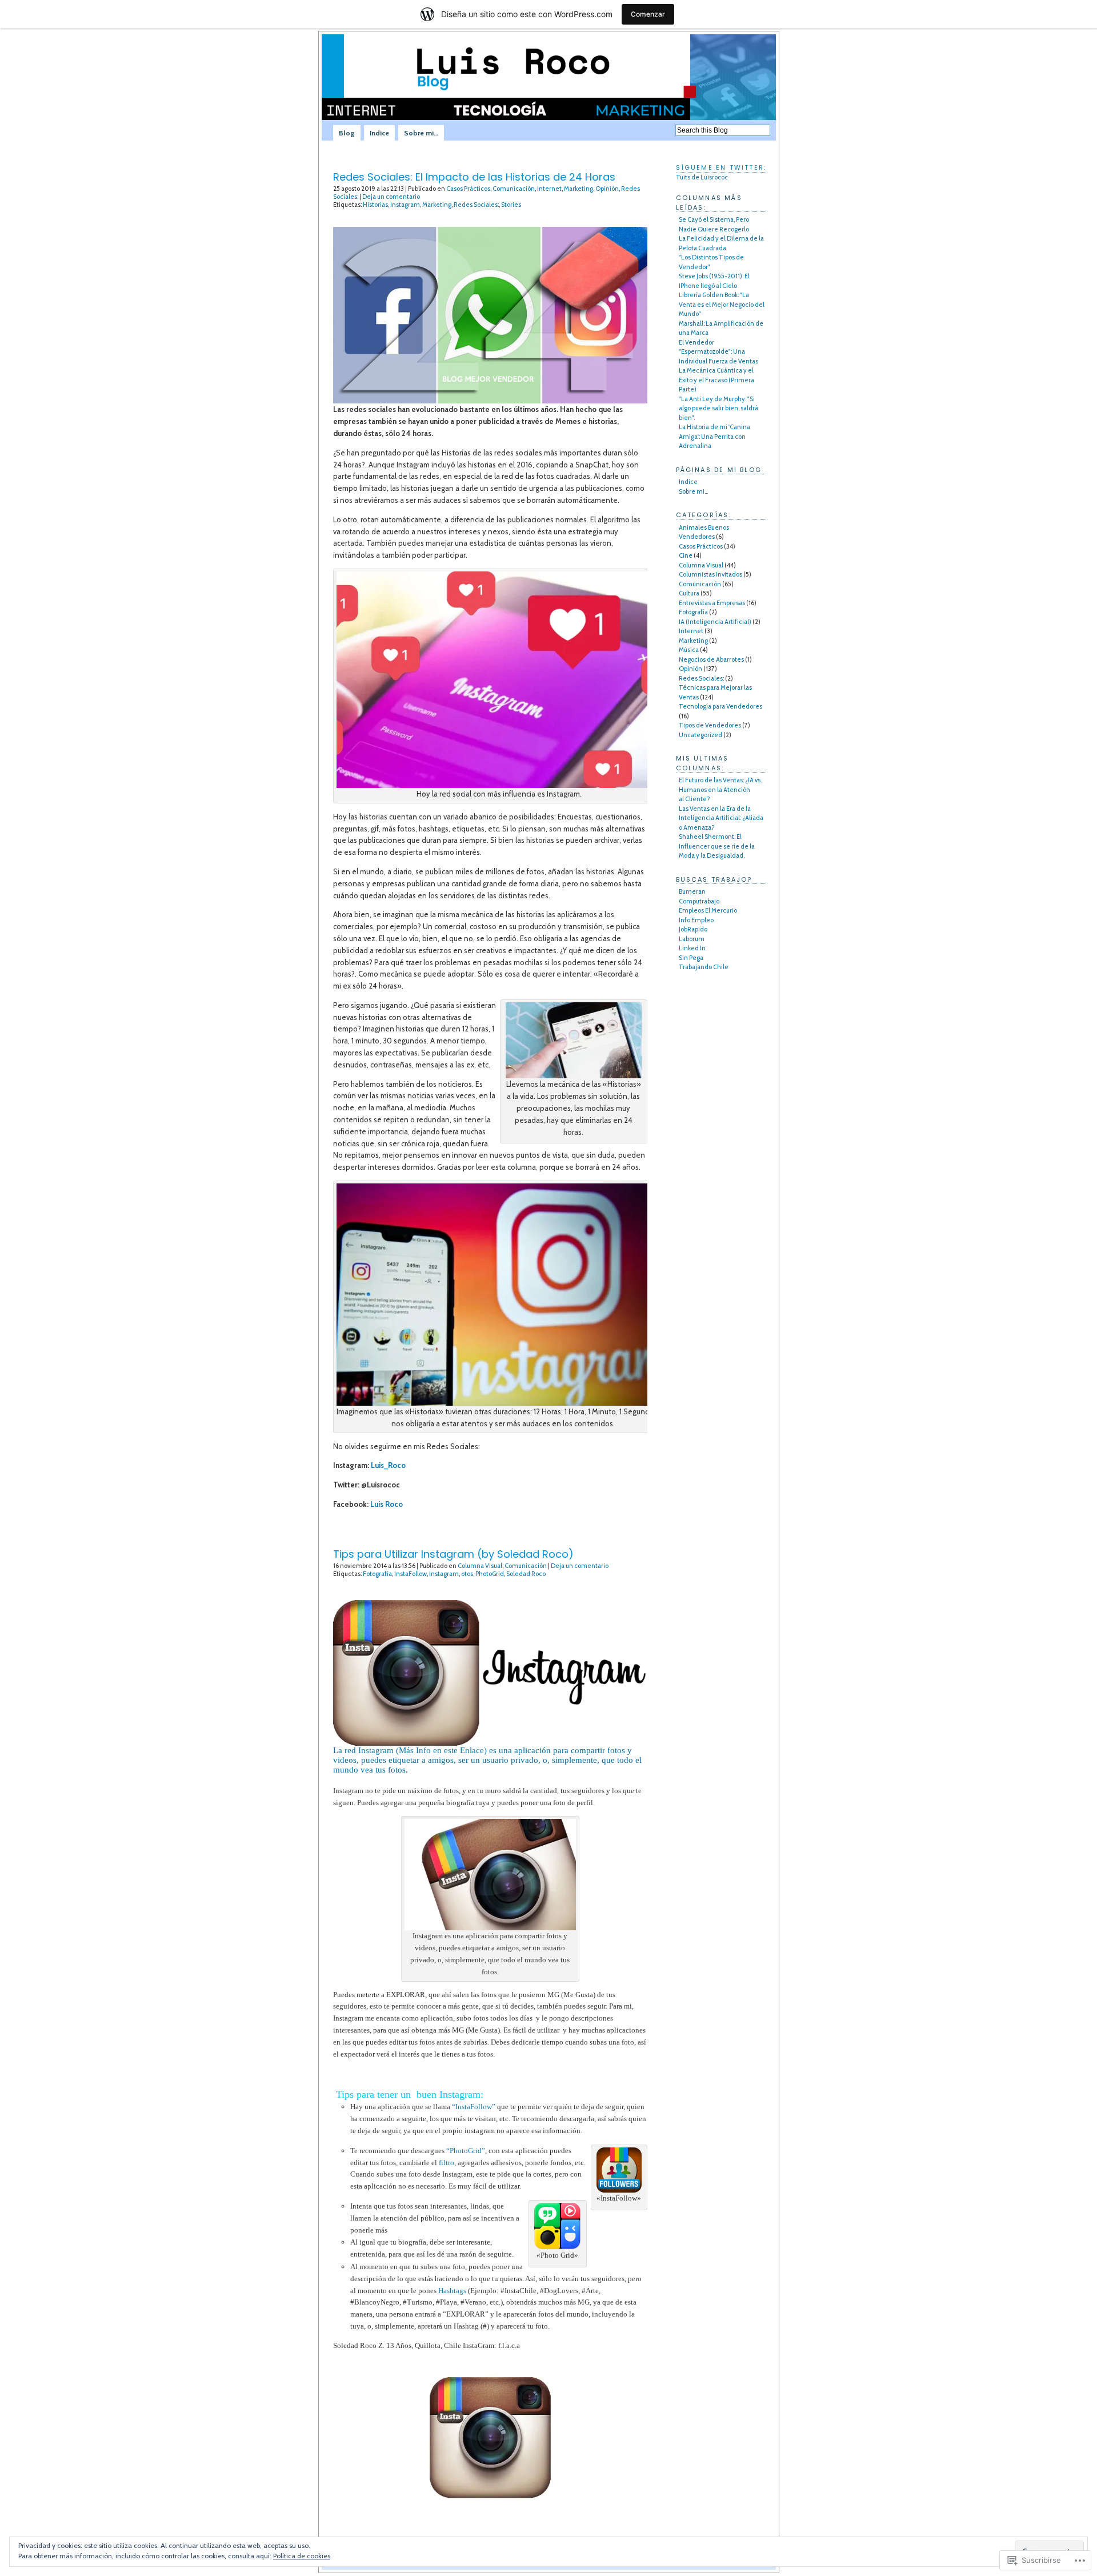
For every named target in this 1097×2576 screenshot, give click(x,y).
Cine (686, 555)
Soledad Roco (526, 1574)
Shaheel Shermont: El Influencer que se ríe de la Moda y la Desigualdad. (717, 846)
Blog (347, 133)
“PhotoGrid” (466, 2151)
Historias (375, 205)
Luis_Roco (388, 1465)
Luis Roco (387, 1504)
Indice (379, 133)
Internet (549, 189)
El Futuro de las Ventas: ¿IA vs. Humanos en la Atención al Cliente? (720, 789)
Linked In (692, 948)
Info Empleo (696, 920)
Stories (511, 205)
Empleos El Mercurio (708, 910)
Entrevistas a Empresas (712, 603)
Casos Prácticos (468, 189)
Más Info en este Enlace (441, 1750)
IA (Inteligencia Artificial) (715, 622)
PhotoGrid (490, 1574)
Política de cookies (302, 2556)
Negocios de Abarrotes (711, 659)
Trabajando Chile (704, 967)
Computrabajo (699, 901)
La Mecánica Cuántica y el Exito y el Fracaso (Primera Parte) (716, 380)
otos (467, 1574)
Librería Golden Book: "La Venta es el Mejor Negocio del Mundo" (722, 304)
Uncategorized (700, 735)
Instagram (405, 205)
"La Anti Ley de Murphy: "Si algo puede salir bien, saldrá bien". (718, 408)
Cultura (689, 593)
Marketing (578, 189)
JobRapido (693, 929)
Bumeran (692, 891)
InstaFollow (411, 1574)
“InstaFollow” (474, 2107)
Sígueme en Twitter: (721, 167)
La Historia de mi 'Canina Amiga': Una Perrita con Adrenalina (714, 436)
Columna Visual (480, 1566)
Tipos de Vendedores (710, 725)
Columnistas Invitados (710, 574)
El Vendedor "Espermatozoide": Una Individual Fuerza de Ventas (718, 352)
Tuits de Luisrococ (702, 177)
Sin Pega (691, 958)
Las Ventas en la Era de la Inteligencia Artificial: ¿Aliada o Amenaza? (721, 818)
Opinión (607, 189)
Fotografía (377, 1574)
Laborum (692, 939)
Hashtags (452, 2291)
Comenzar (648, 14)
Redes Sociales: (476, 205)
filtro (447, 2163)
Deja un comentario (391, 197)
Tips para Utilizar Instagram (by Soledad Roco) (453, 1554)
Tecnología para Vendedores (720, 706)
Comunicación (514, 189)
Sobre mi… (421, 133)
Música (689, 650)
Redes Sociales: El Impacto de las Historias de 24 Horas (474, 177)
